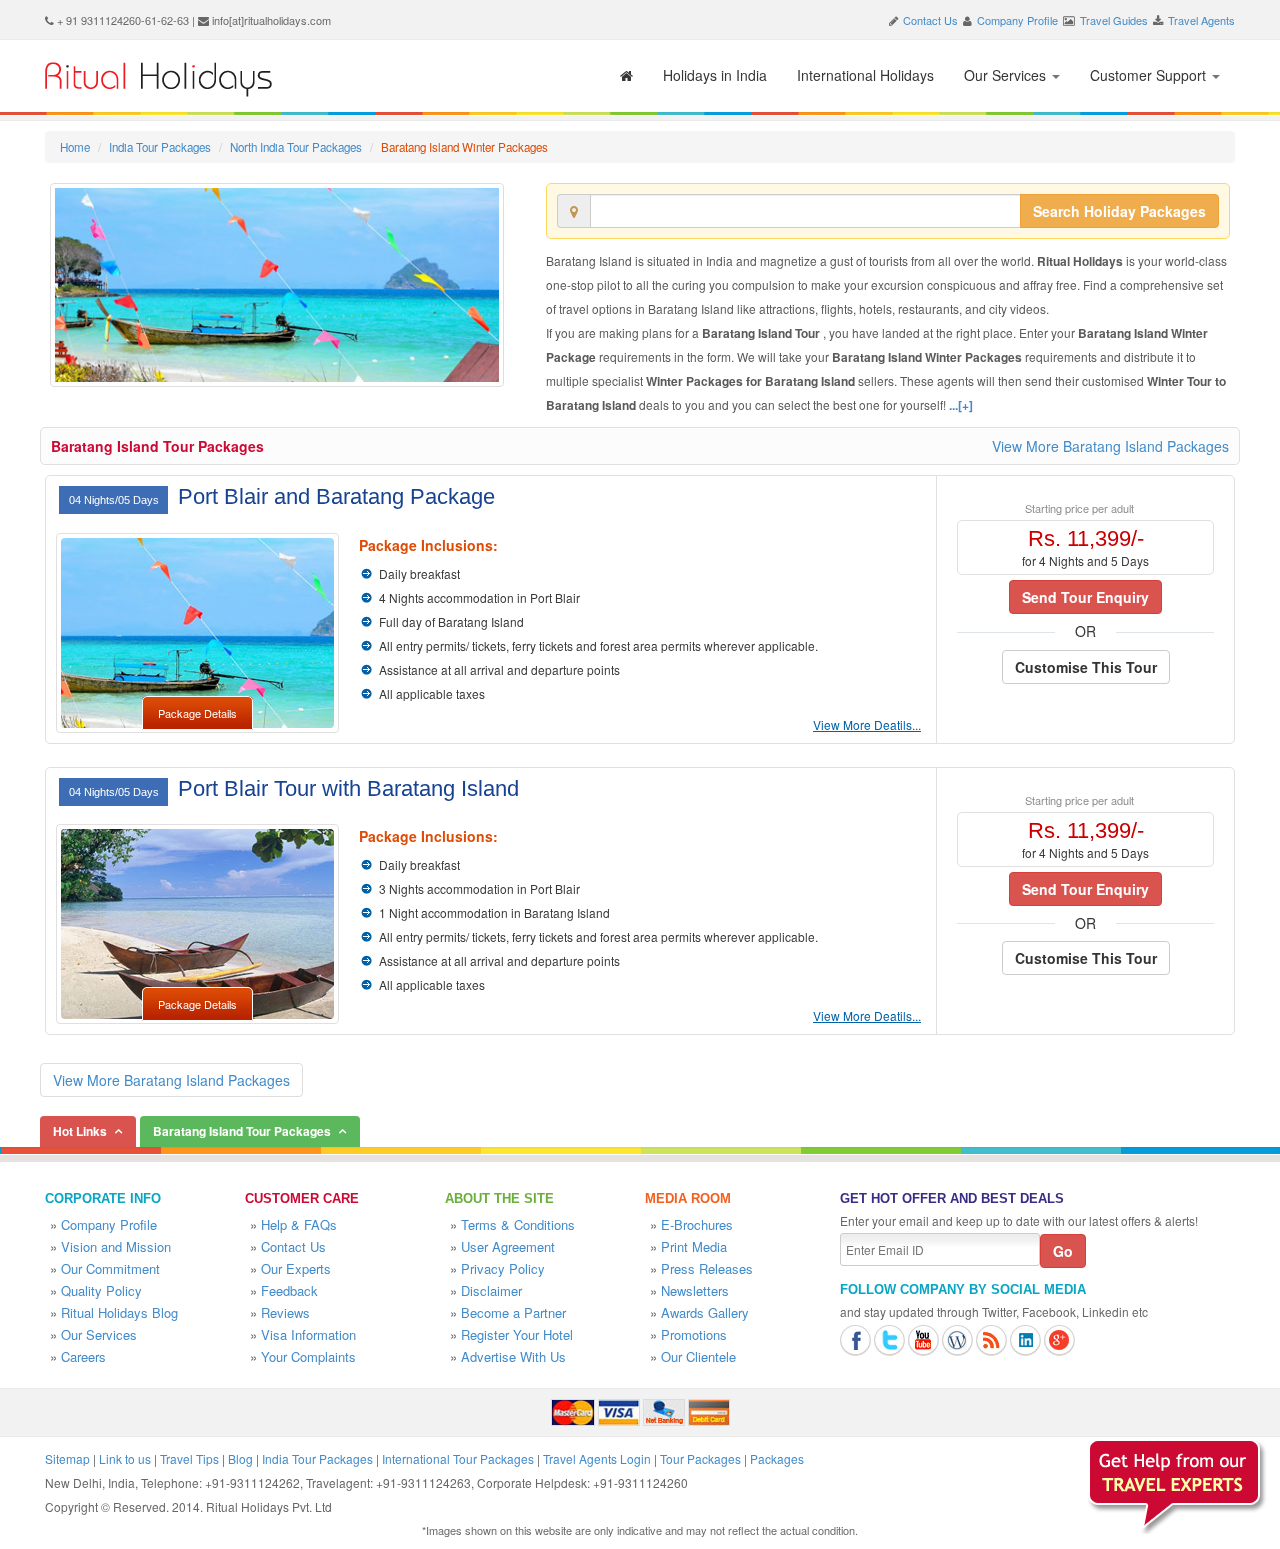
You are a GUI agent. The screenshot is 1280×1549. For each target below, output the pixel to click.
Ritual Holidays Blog (119, 1312)
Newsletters (695, 1290)
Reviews (285, 1312)
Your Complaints (308, 1356)
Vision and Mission (116, 1246)
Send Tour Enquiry (1085, 597)
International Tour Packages (458, 1458)
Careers (83, 1356)
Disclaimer (491, 1290)
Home (75, 147)
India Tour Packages (160, 147)
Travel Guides (1114, 20)
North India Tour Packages (296, 147)
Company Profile (1017, 20)
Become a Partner (513, 1312)
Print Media (694, 1246)
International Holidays (865, 75)
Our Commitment (110, 1268)
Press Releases (707, 1268)
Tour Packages (700, 1458)
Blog (240, 1458)
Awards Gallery (705, 1312)
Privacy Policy (503, 1268)
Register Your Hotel (517, 1334)
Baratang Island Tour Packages (157, 446)
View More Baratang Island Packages (1110, 446)
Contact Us (930, 20)
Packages (777, 1458)
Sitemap (67, 1458)
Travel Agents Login (597, 1458)
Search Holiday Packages (1119, 211)
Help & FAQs (299, 1224)
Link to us (125, 1458)
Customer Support (1150, 75)
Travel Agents (1201, 20)
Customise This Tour (1086, 667)
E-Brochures (697, 1224)
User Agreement (508, 1246)
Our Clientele (698, 1356)
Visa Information (308, 1334)
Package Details (197, 713)
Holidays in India (715, 75)
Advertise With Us (513, 1356)
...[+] (961, 405)
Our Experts (296, 1268)
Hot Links (80, 1131)
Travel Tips (189, 1458)
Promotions (694, 1334)
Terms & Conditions (518, 1224)
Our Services (1007, 75)
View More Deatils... (867, 724)
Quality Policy (101, 1290)
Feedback (289, 1290)
